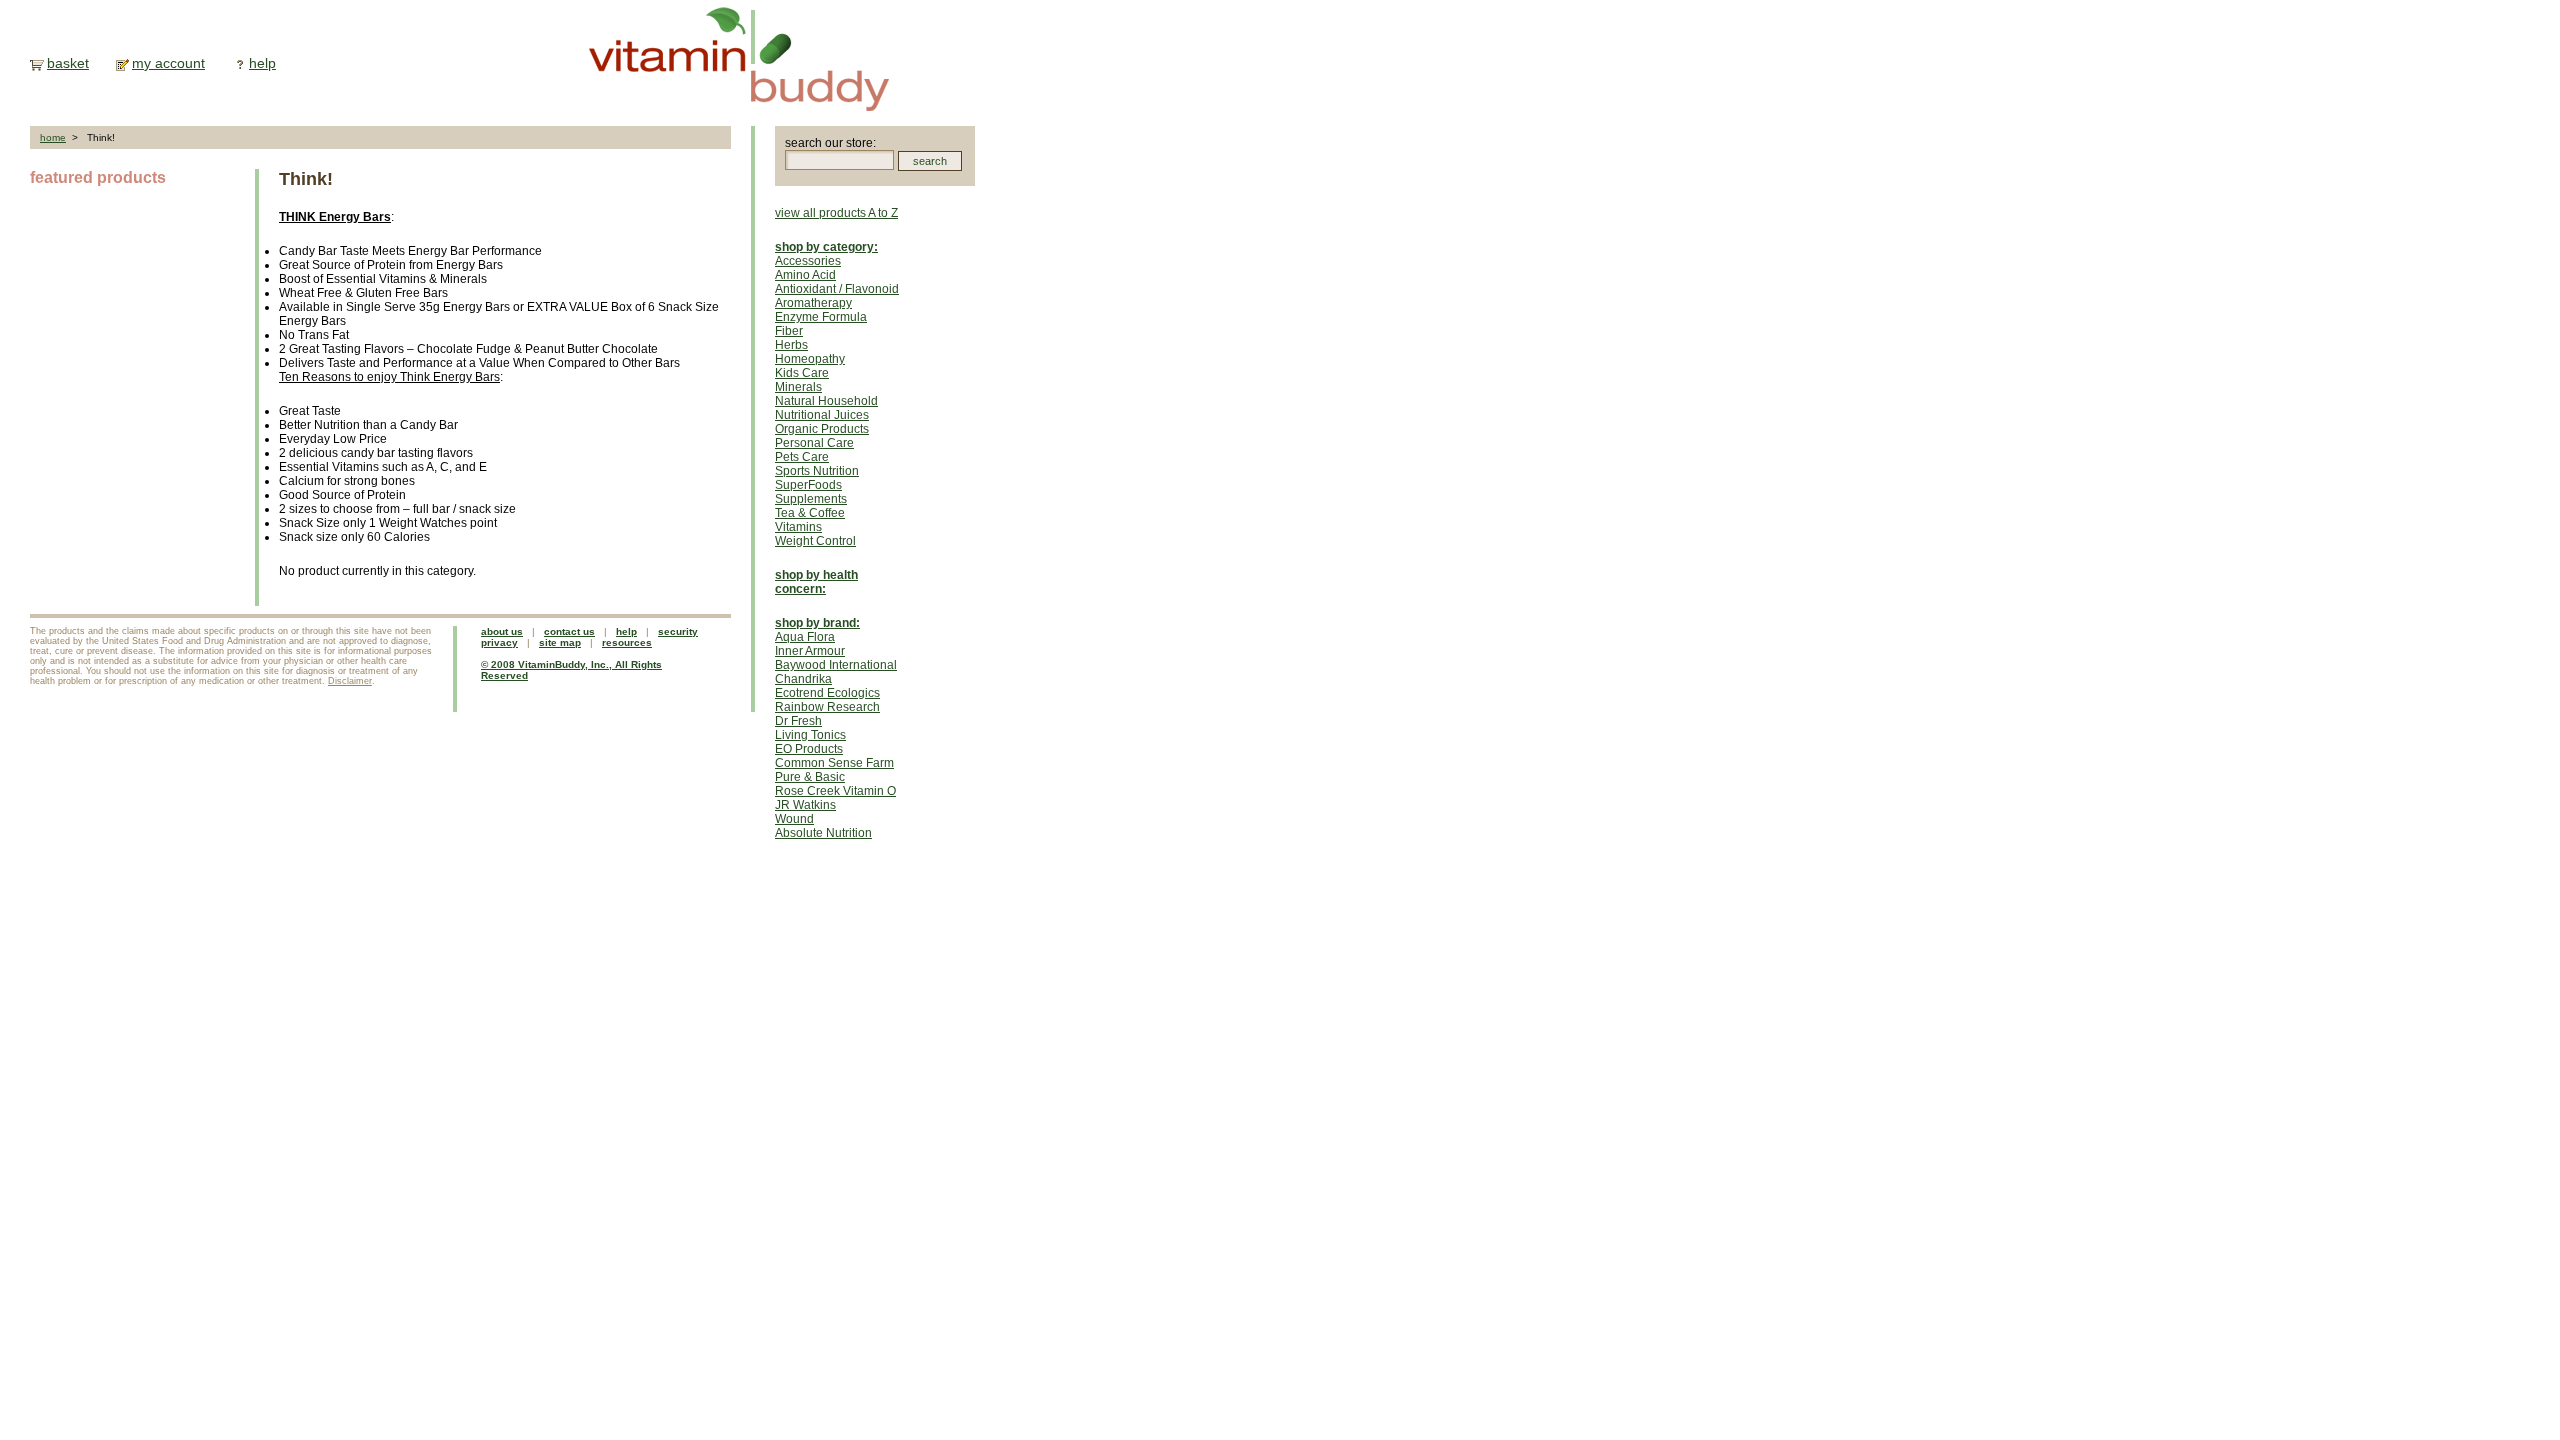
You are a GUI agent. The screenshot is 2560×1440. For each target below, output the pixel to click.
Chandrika (803, 679)
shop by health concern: (816, 582)
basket (68, 63)
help (262, 63)
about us (502, 631)
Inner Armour (810, 651)
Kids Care (802, 373)
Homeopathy (810, 359)
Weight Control (815, 541)
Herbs (791, 345)
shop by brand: (817, 623)
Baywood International (836, 665)
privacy (499, 642)
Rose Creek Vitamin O (835, 791)
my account (168, 63)
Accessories (808, 261)
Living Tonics (810, 735)
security (678, 631)
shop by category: (826, 247)
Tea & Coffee (810, 513)
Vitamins (798, 527)
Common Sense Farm (834, 763)
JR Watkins (805, 805)
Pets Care (802, 457)
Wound (794, 819)
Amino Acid (805, 275)
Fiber (789, 331)
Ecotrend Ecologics (827, 693)
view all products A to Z (836, 213)
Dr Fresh (798, 721)
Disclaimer (350, 681)
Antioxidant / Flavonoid (837, 289)
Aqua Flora (805, 637)
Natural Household (826, 401)
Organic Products (822, 429)
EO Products (809, 749)
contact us (569, 631)
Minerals (798, 387)
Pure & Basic (810, 777)
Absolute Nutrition (823, 833)
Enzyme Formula (821, 317)
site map (560, 642)
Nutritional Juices (822, 415)
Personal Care (814, 443)
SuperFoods (808, 485)
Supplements (811, 499)
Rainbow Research (827, 707)
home (53, 137)
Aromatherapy (813, 303)
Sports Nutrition (817, 471)
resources (627, 642)
